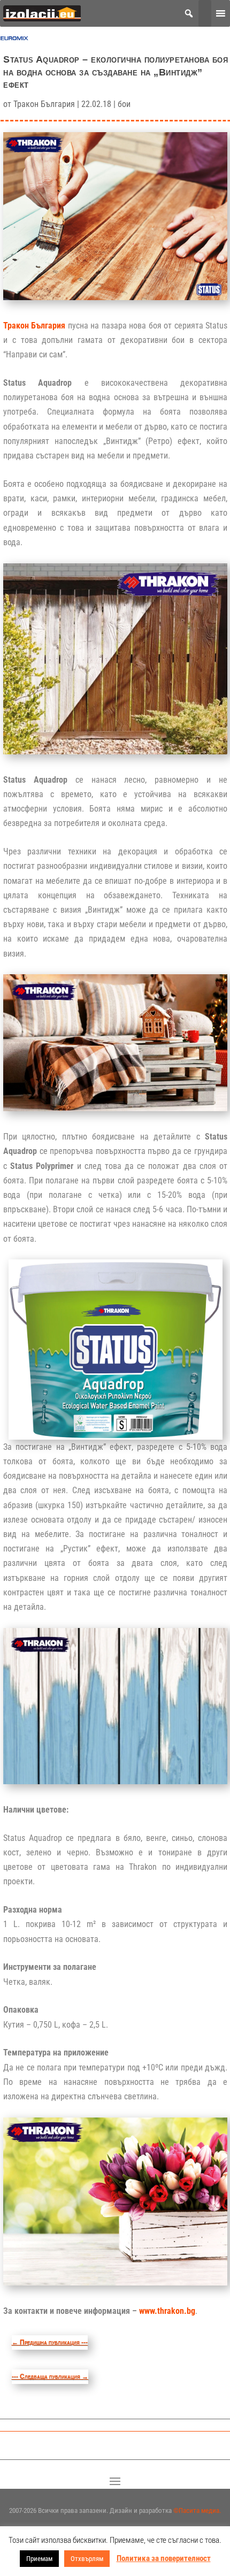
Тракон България (44, 104)
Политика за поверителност (164, 2558)
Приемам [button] (39, 2559)
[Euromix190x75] (14, 41)
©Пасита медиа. (197, 2510)
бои (124, 104)
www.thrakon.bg (167, 2311)
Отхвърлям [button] (87, 2559)
